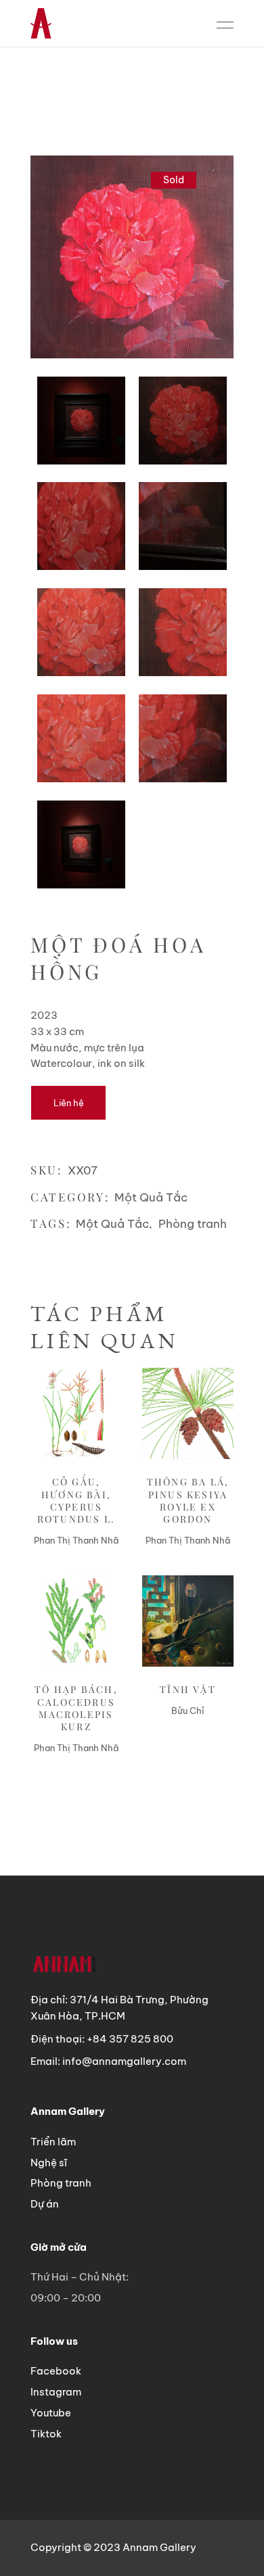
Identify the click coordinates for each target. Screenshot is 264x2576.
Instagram (56, 2392)
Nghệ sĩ (49, 2163)
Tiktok (46, 2434)
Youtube (51, 2413)
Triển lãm (53, 2142)
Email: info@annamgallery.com (108, 2061)
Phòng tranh (193, 1224)
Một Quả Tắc (151, 1197)
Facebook (56, 2371)
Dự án (45, 2204)
